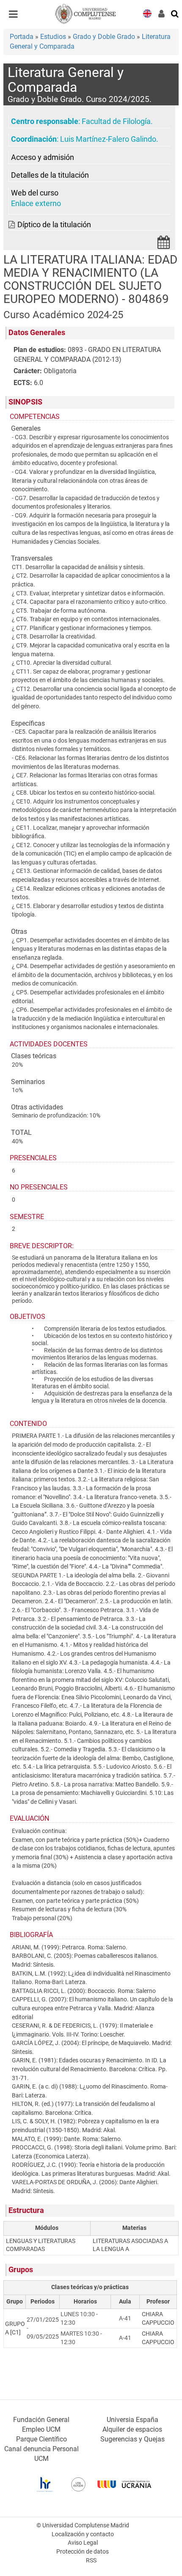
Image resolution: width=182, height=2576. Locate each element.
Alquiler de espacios (132, 2429)
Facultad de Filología (116, 121)
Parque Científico (41, 2439)
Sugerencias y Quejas (132, 2439)
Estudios (53, 37)
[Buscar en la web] (175, 13)
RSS (91, 2561)
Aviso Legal (83, 2543)
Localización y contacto (83, 2534)
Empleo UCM (41, 2429)
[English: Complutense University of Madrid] (147, 13)
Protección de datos (83, 2552)
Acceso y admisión (43, 157)
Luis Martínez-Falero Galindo (108, 139)
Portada (22, 37)
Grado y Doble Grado (104, 37)
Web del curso (35, 193)
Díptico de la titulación (54, 225)
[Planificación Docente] (164, 245)
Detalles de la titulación (50, 175)
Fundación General (41, 2420)
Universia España (132, 2420)
